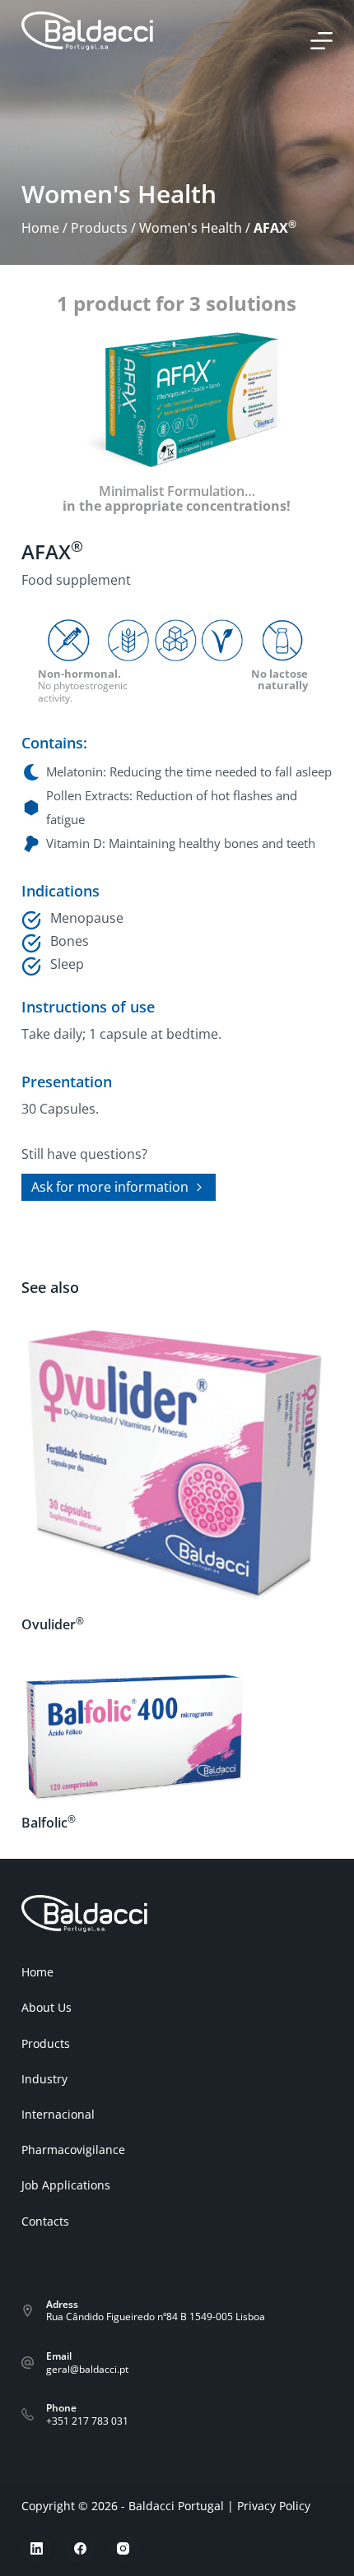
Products (99, 228)
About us (47, 2008)
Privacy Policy (274, 2506)
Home (40, 228)
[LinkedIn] (37, 2549)
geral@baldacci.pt (87, 2369)
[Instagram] (123, 2549)
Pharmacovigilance (73, 2150)
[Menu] (321, 41)
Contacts (45, 2222)
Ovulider (53, 1624)
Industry (44, 2079)
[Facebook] (80, 2549)
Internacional (58, 2115)
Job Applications (66, 2185)
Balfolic (49, 1823)
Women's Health (191, 228)
